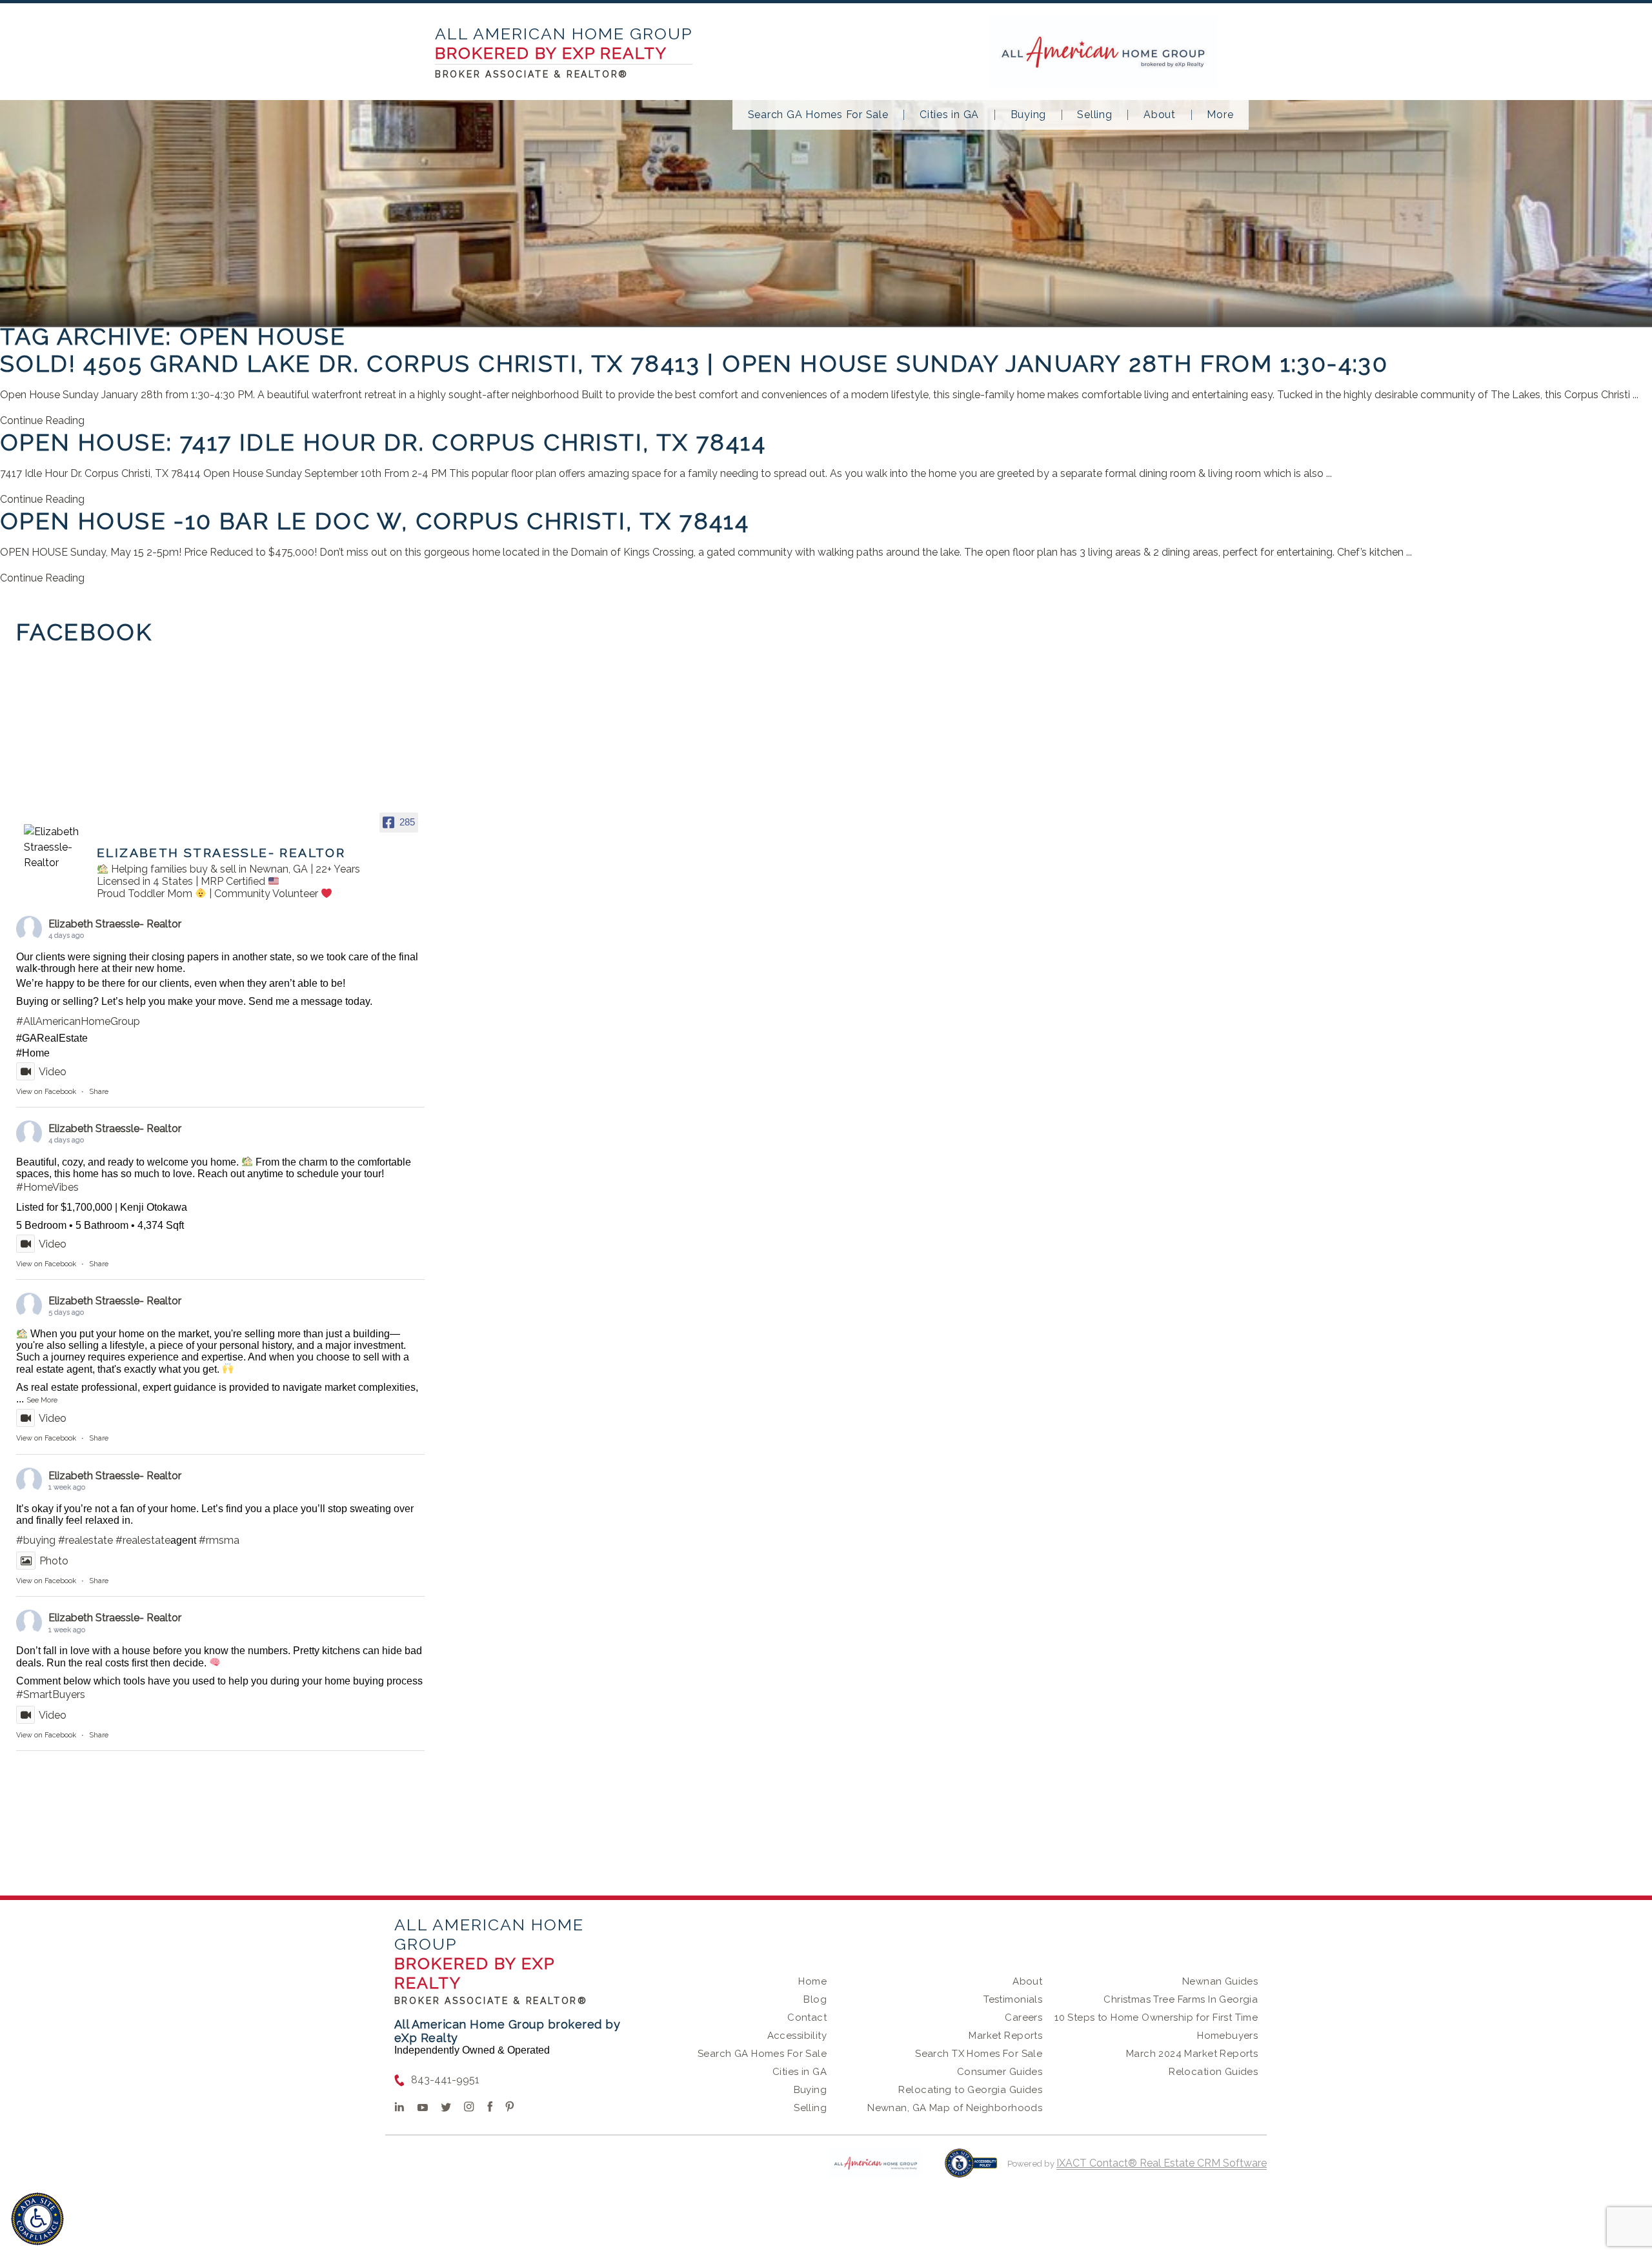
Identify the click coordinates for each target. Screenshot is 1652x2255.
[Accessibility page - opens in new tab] (971, 2169)
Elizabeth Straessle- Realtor (115, 924)
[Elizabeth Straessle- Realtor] (55, 847)
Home (812, 1981)
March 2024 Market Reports (1192, 2054)
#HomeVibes (47, 1187)
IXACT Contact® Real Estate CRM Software (1162, 2163)
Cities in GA (949, 115)
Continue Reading (42, 420)
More (1220, 115)
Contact (807, 2017)
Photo (54, 1561)
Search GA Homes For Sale (818, 115)
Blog (815, 1999)
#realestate (86, 1540)
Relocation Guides (1213, 2072)
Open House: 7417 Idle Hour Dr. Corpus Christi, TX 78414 (383, 442)
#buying (36, 1540)
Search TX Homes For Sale (979, 2054)
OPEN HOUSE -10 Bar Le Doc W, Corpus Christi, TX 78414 (375, 521)
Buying (1029, 115)
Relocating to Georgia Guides (970, 2090)
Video (53, 1072)
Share (99, 1092)
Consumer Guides (1000, 2072)
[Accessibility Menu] (37, 2219)
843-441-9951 (445, 2080)
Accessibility (797, 2036)
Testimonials (1013, 1999)
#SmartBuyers (51, 1694)
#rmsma (219, 1540)
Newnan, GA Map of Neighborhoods (955, 2108)
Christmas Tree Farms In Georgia (1181, 1999)
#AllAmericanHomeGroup (78, 1021)
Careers (1023, 2017)
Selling (1094, 115)
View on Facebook (46, 1092)
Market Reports (1005, 2036)
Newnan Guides (1220, 1981)
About (1160, 115)
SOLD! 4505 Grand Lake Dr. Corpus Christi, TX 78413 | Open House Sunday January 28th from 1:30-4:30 (694, 363)
